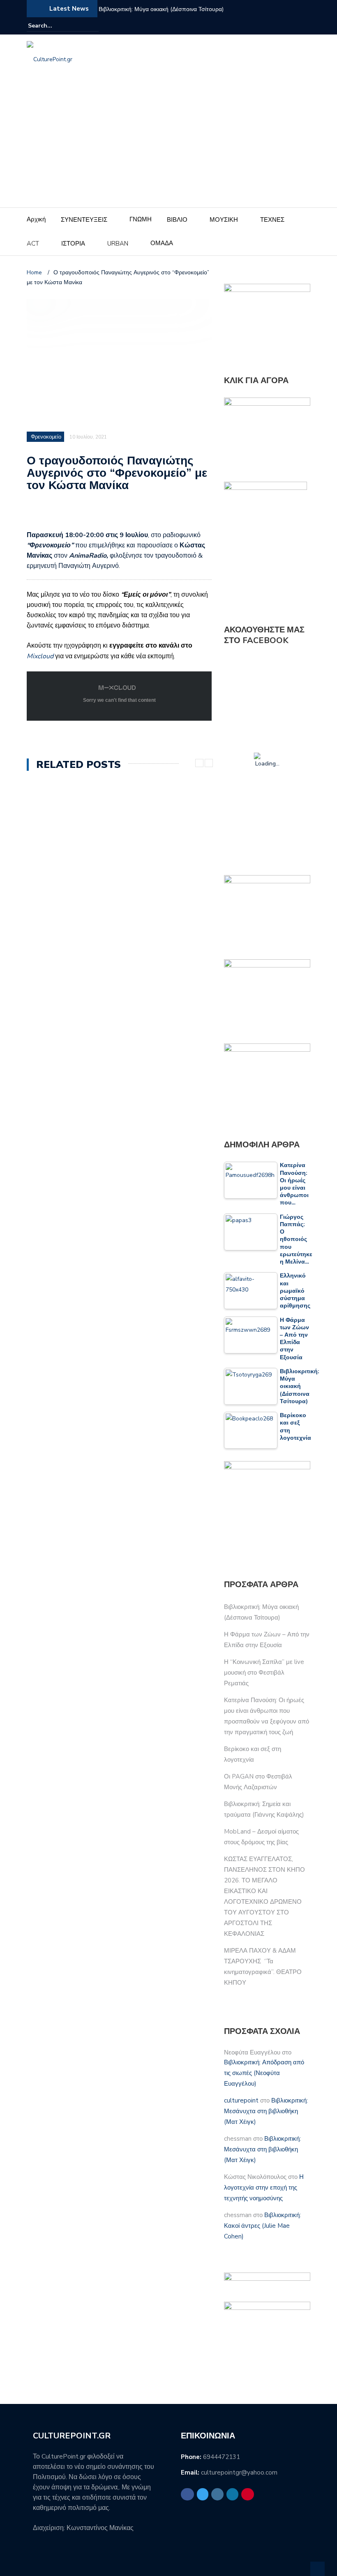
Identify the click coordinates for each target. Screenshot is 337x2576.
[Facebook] (266, 26)
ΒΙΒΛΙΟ (177, 220)
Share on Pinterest (97, 515)
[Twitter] (276, 26)
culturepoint (241, 2100)
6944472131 (222, 2457)
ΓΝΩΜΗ (141, 219)
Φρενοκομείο (46, 437)
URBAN (118, 244)
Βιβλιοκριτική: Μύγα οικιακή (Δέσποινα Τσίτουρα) (161, 9)
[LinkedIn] (295, 26)
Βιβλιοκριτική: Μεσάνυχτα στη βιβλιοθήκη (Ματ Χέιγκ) (266, 2111)
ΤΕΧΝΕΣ (272, 220)
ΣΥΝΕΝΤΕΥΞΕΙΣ (84, 220)
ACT (33, 244)
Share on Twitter (57, 515)
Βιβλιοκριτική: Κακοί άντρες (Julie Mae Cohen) (262, 2226)
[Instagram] (286, 26)
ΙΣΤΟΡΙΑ (73, 244)
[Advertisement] (168, 146)
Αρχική (36, 219)
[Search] (93, 25)
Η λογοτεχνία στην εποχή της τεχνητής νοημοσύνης (264, 2188)
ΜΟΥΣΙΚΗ (224, 220)
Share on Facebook (36, 515)
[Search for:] (53, 26)
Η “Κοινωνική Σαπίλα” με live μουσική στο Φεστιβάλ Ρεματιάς (264, 1673)
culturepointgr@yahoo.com (239, 2473)
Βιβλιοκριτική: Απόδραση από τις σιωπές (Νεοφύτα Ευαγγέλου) (264, 2073)
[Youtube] (305, 26)
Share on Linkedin (77, 515)
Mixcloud (40, 656)
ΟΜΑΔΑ (162, 243)
